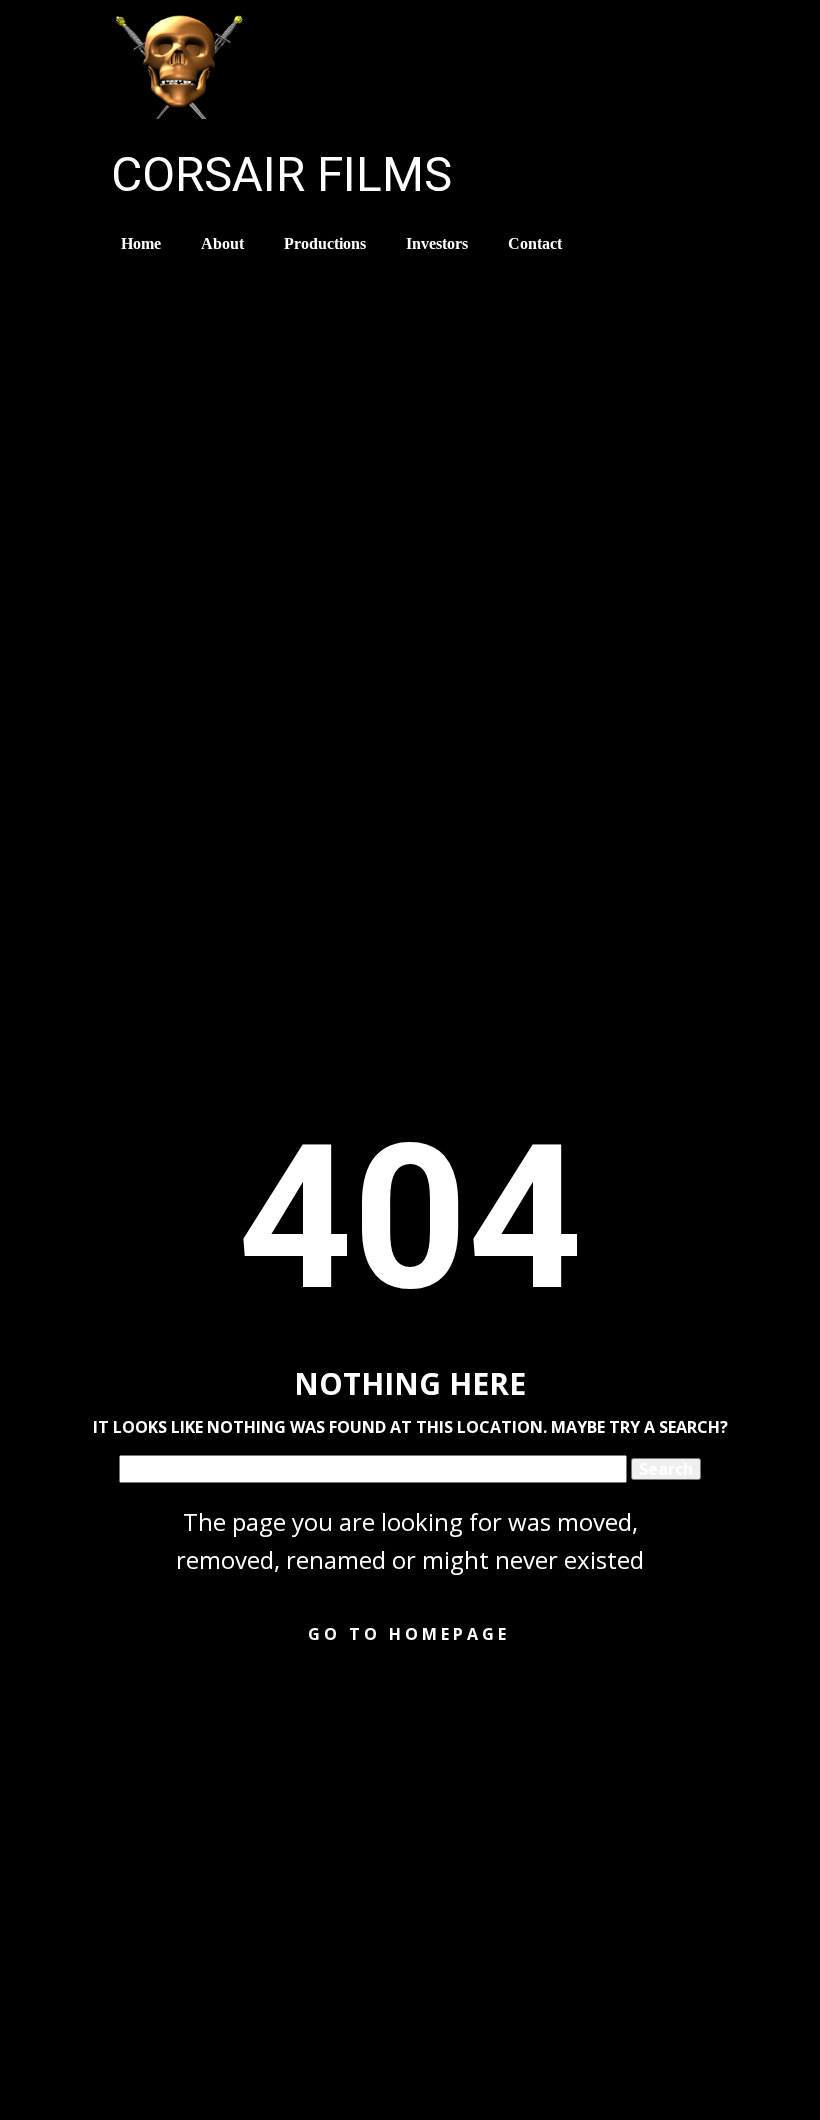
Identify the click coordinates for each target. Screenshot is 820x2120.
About (222, 243)
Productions (325, 243)
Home (141, 243)
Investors (437, 243)
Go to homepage (409, 1634)
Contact (535, 243)
